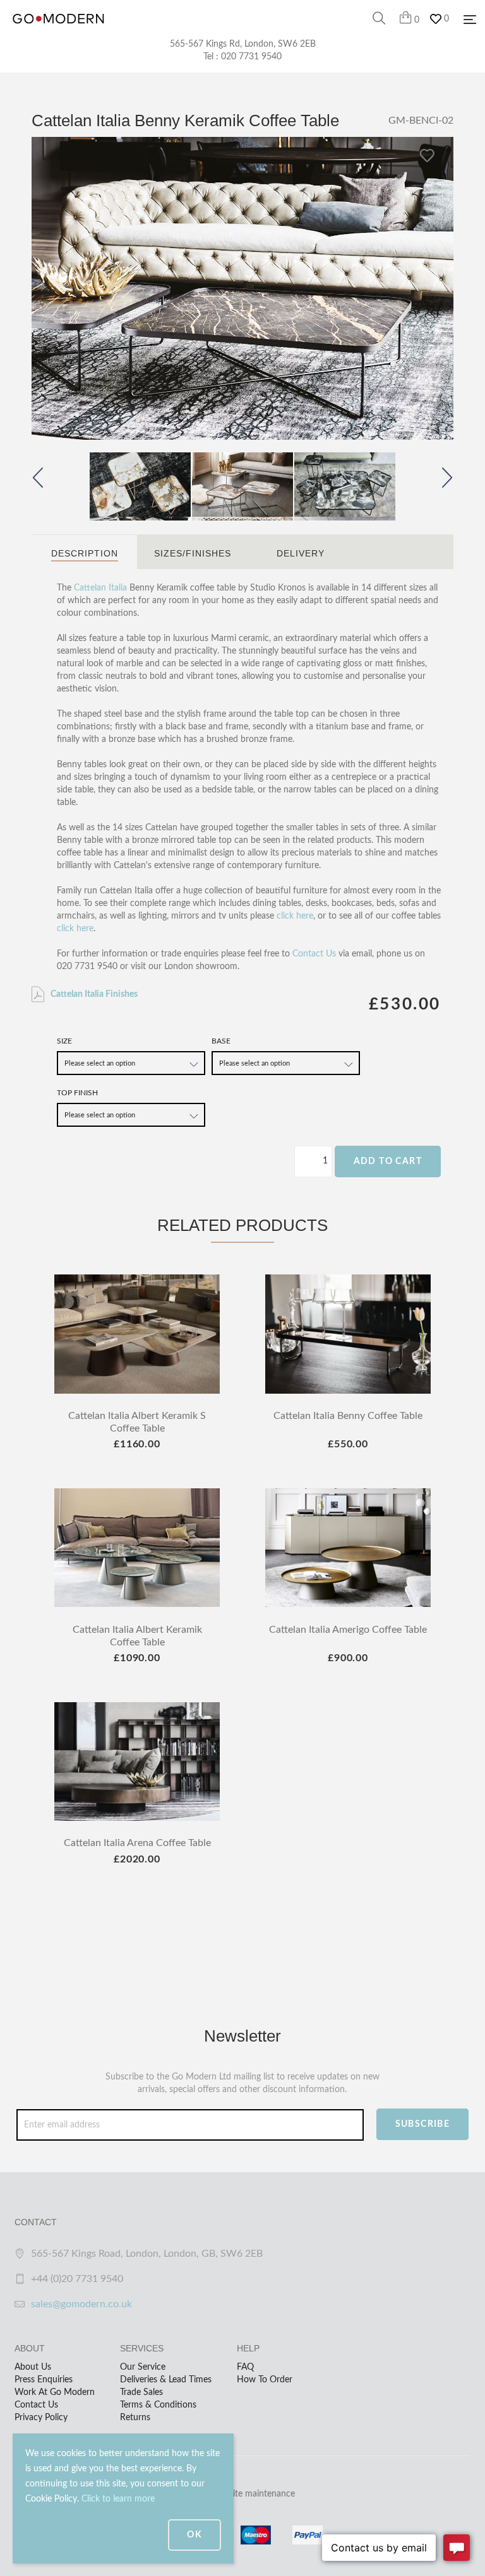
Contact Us (314, 954)
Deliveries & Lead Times (166, 2380)
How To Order (265, 2380)
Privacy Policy (41, 2418)
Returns (135, 2418)
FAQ (245, 2367)
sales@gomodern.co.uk (81, 2304)
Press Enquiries (44, 2380)
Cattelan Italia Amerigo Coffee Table (348, 1630)
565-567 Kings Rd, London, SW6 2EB (243, 44)
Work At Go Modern (55, 2392)
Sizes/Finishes (193, 553)
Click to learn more (118, 2499)
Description (85, 553)
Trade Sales (141, 2392)
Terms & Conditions (158, 2405)
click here (295, 916)
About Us (33, 2367)
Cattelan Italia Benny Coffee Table (348, 1416)
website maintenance (254, 2494)
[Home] (58, 32)
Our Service (143, 2367)
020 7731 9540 (251, 57)
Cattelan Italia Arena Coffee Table (137, 1843)
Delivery (301, 553)
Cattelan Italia (100, 588)
